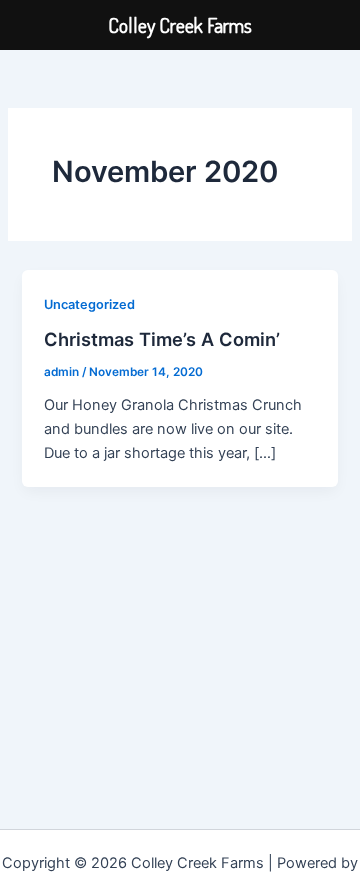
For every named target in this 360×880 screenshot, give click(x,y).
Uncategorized (89, 304)
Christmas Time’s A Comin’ (162, 339)
